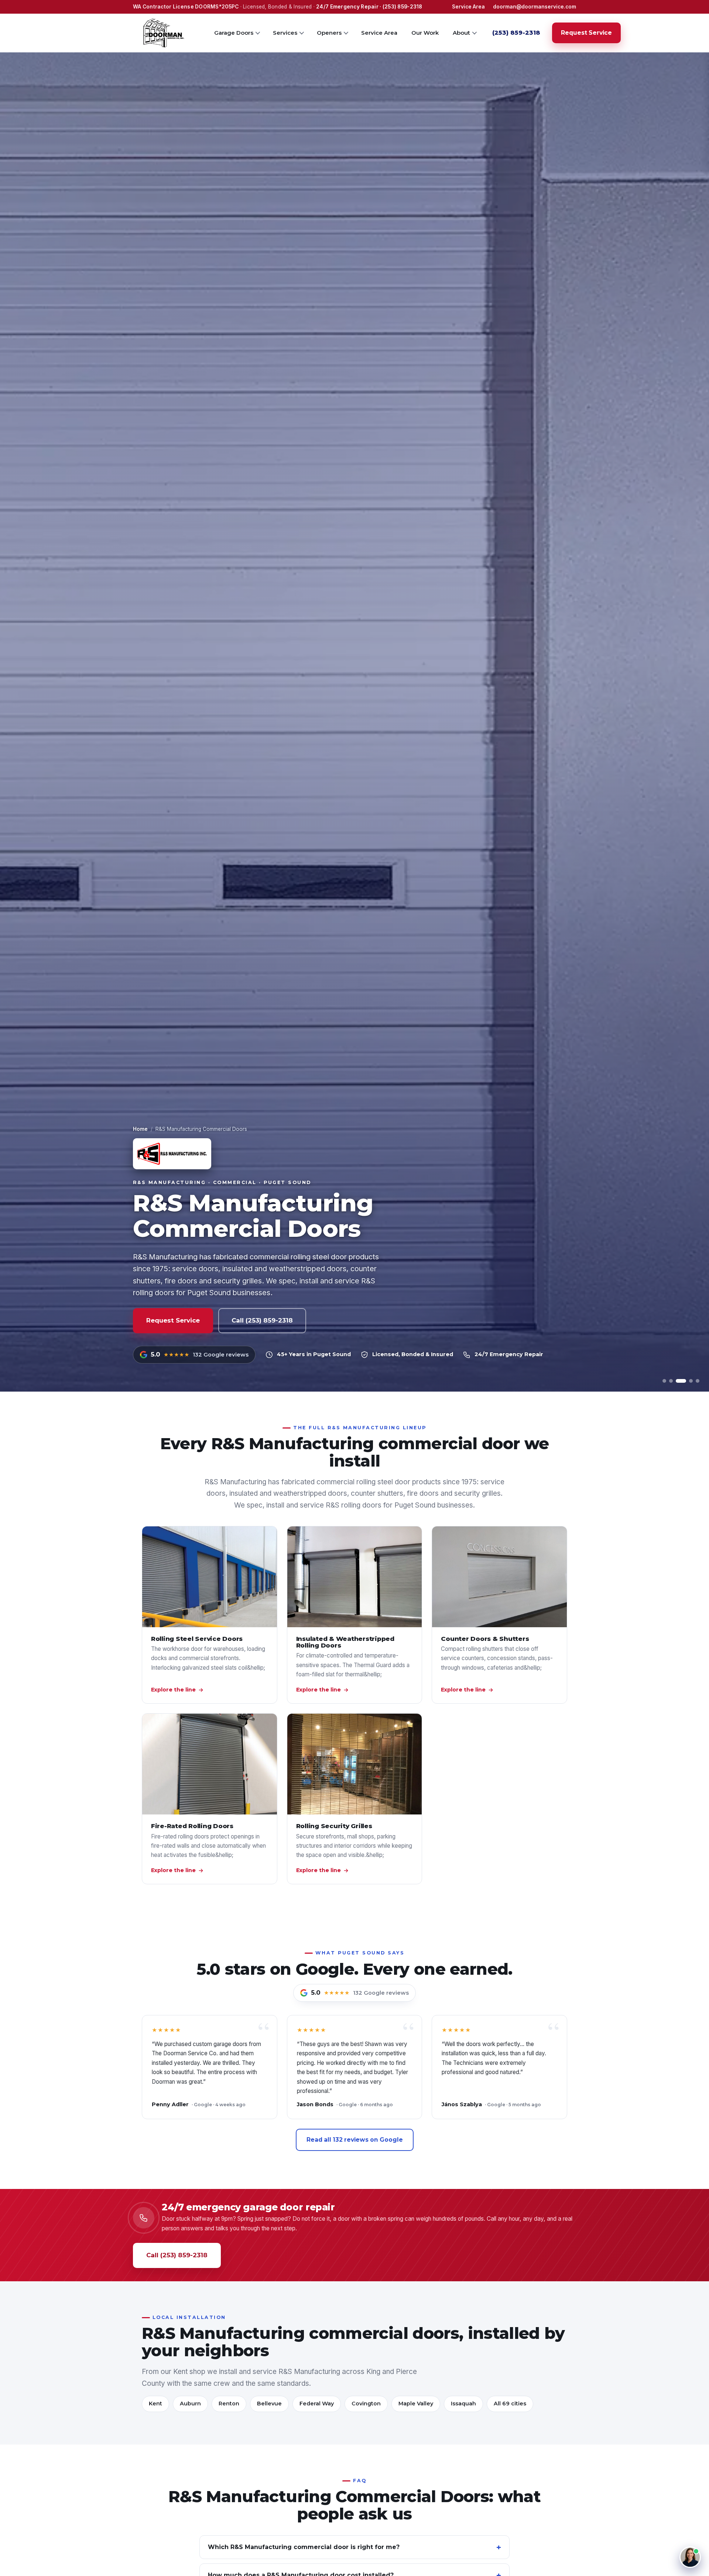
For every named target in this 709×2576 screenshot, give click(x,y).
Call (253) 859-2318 (262, 1320)
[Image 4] (688, 1381)
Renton (229, 2404)
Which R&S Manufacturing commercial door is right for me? (304, 2547)
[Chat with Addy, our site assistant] (690, 2557)
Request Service (586, 33)
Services (285, 32)
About (461, 32)
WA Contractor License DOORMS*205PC (186, 7)
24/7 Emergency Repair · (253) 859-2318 (369, 7)
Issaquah (463, 2404)
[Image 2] (671, 1381)
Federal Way (317, 2404)
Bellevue (269, 2404)
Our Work (425, 32)
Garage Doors (234, 32)
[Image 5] (698, 1381)
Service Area (468, 7)
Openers (329, 32)
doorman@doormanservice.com (535, 7)
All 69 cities (510, 2404)
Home (140, 1129)
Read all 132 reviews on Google (355, 2140)
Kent (155, 2404)
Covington (366, 2404)
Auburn (190, 2404)
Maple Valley (416, 2404)
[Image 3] (678, 1381)
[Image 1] (664, 1381)
